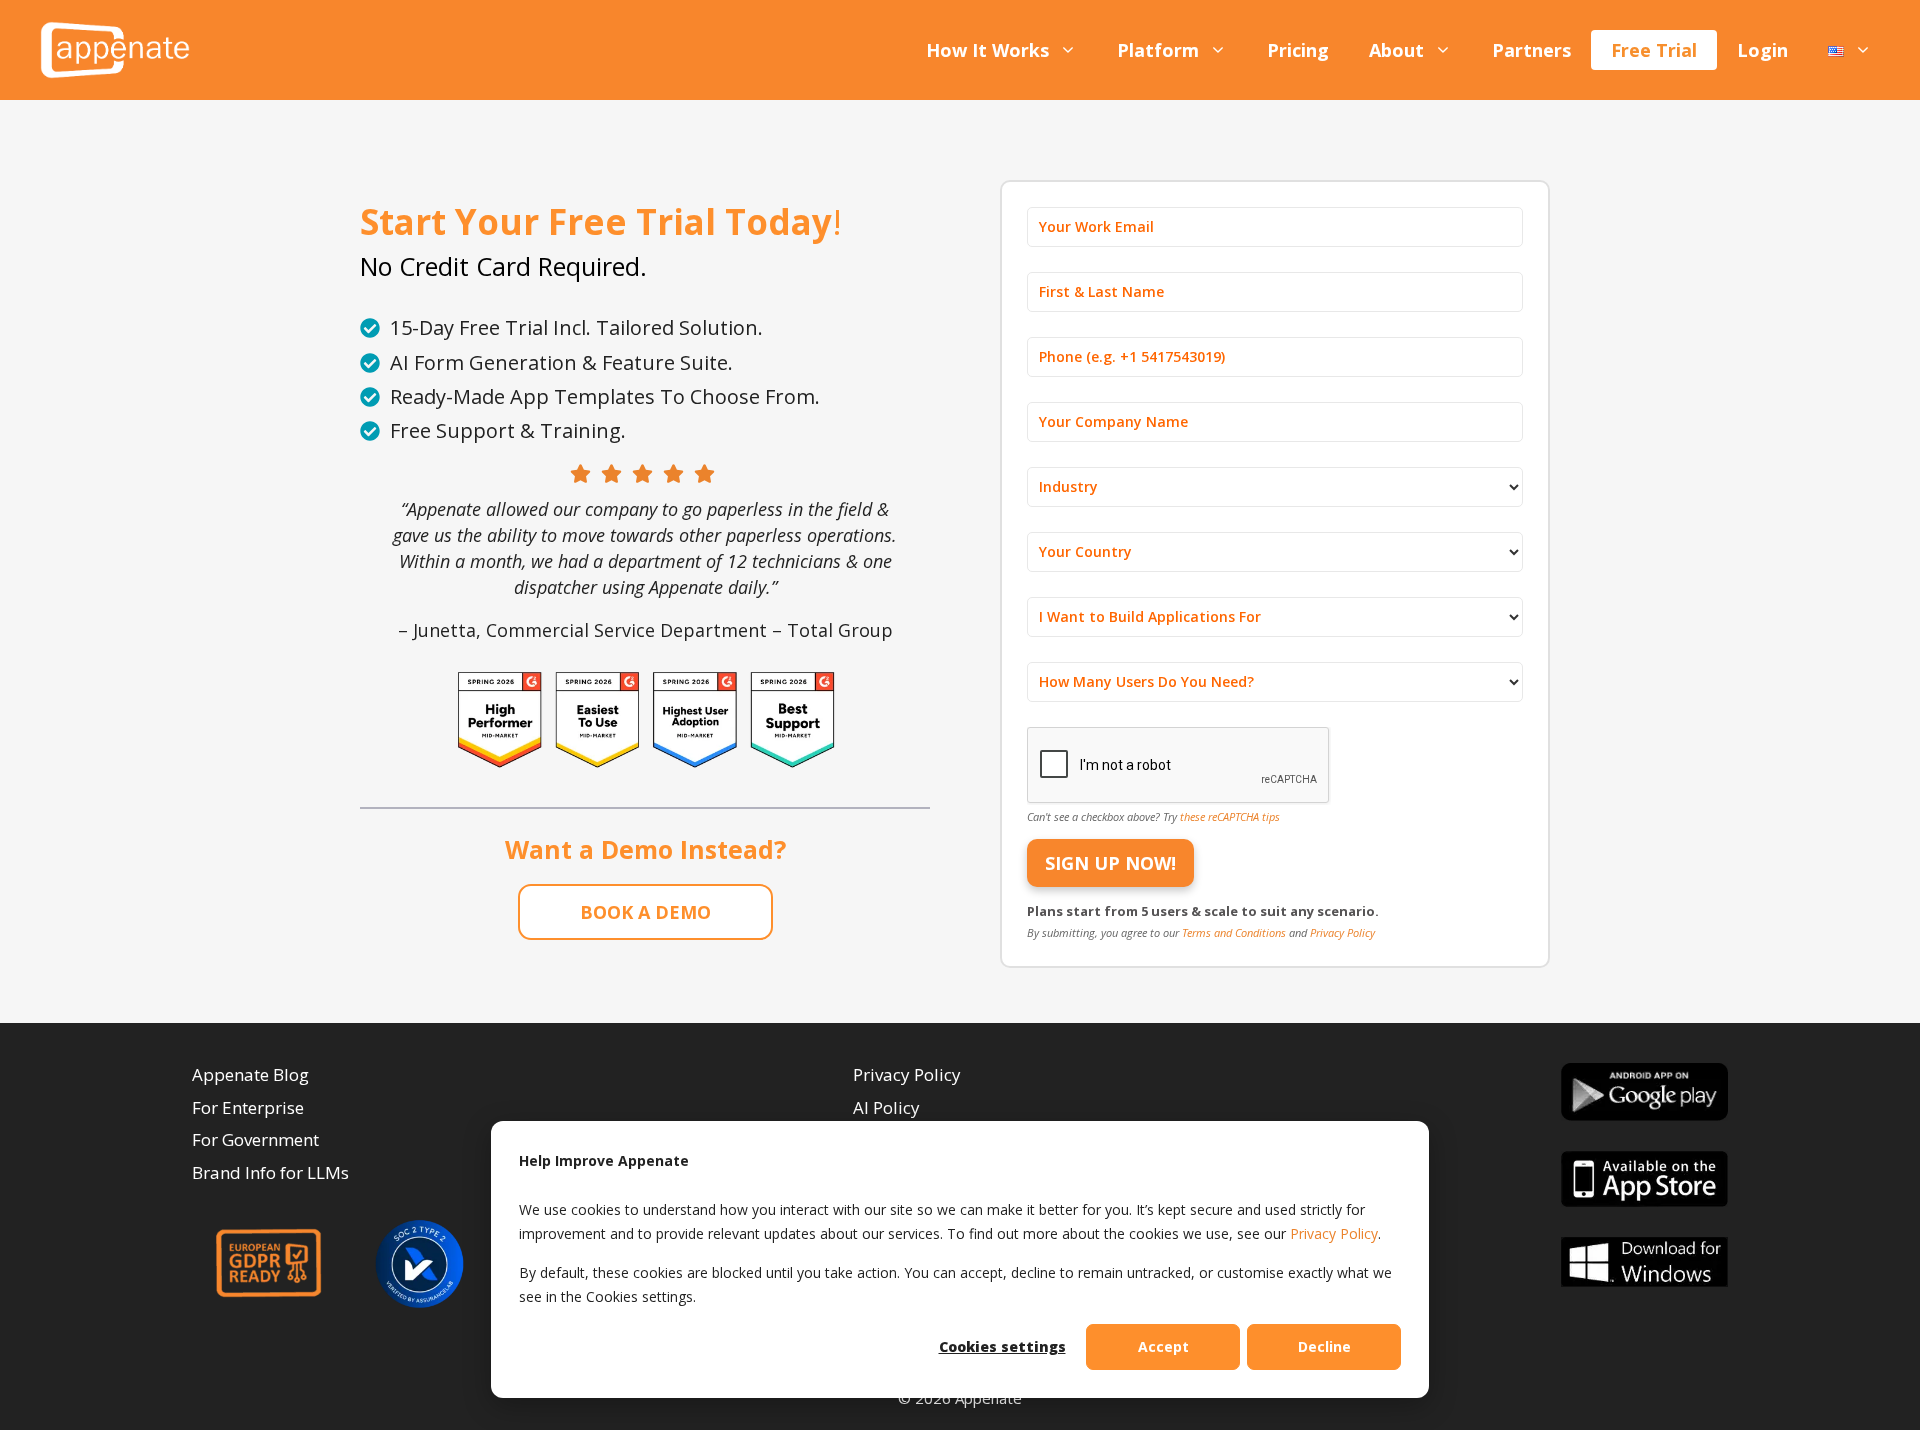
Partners (1531, 50)
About (1396, 50)
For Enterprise (248, 1107)
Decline (1324, 1346)
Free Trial (1654, 50)
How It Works (987, 50)
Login (1762, 50)
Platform (1158, 50)
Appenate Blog (250, 1074)
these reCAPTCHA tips (1230, 816)
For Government (255, 1139)
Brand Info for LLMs (270, 1172)
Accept (1163, 1346)
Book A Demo (645, 912)
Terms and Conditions (1235, 932)
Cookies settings (1002, 1346)
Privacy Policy (1334, 1233)
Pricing (1298, 50)
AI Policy (886, 1107)
